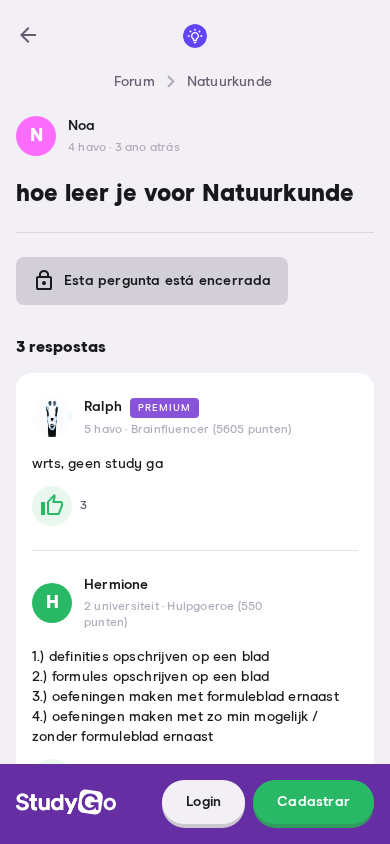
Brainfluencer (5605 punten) (211, 430)
